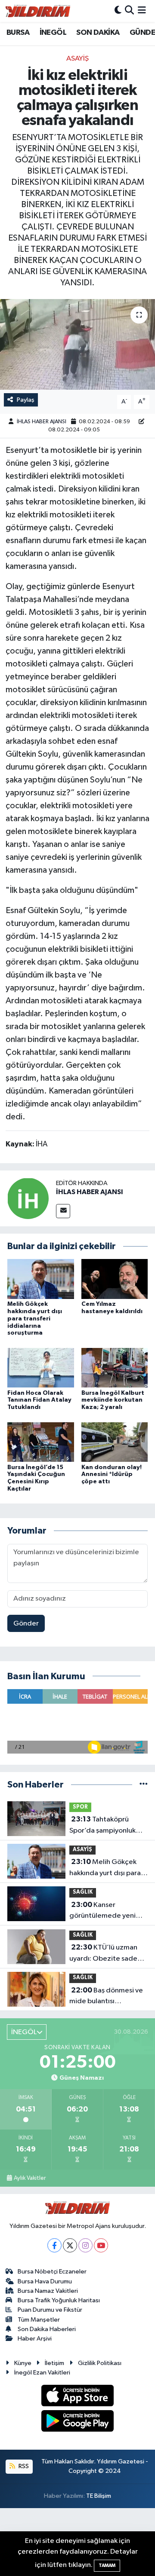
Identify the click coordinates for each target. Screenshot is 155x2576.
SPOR (80, 1807)
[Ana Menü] (142, 11)
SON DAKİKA (98, 33)
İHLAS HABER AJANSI (42, 422)
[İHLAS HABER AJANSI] (28, 1198)
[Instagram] (85, 2245)
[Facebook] (54, 2245)
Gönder (26, 1624)
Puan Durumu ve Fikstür (50, 2310)
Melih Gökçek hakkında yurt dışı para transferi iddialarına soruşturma (35, 1319)
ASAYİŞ (77, 59)
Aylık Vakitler (30, 2178)
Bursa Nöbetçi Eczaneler (52, 2272)
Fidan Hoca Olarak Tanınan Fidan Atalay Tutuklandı (39, 1400)
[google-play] (78, 2422)
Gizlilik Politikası (100, 2363)
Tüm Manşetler (39, 2320)
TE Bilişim (99, 2496)
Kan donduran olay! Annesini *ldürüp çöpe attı (112, 1475)
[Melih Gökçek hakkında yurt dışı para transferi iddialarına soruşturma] (41, 1279)
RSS (23, 2466)
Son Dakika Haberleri (47, 2329)
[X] (70, 2245)
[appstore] (78, 2397)
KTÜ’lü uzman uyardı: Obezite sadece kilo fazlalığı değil (107, 1954)
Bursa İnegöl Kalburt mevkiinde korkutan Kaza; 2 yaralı (113, 1400)
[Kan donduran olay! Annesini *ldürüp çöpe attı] (115, 1442)
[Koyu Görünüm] (118, 11)
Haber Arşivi (35, 2339)
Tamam (107, 2565)
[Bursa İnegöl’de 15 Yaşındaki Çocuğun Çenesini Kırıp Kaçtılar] (41, 1442)
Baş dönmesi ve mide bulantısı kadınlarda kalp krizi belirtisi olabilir (106, 1997)
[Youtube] (101, 2245)
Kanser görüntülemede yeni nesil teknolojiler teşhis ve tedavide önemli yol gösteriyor (106, 1911)
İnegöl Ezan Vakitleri (42, 2373)
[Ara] (129, 11)
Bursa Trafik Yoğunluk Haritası (59, 2300)
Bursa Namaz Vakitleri (48, 2291)
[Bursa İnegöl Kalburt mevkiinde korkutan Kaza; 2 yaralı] (115, 1367)
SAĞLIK (83, 1892)
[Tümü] (144, 1785)
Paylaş (26, 400)
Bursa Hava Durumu (45, 2281)
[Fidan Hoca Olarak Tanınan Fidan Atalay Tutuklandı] (41, 1367)
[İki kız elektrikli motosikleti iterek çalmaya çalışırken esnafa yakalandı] (77, 344)
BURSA (18, 33)
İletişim (54, 2363)
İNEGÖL (53, 33)
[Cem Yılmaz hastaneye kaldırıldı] (115, 1279)
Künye (23, 2363)
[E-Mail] (63, 1211)
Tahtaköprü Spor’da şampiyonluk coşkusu (102, 1826)
